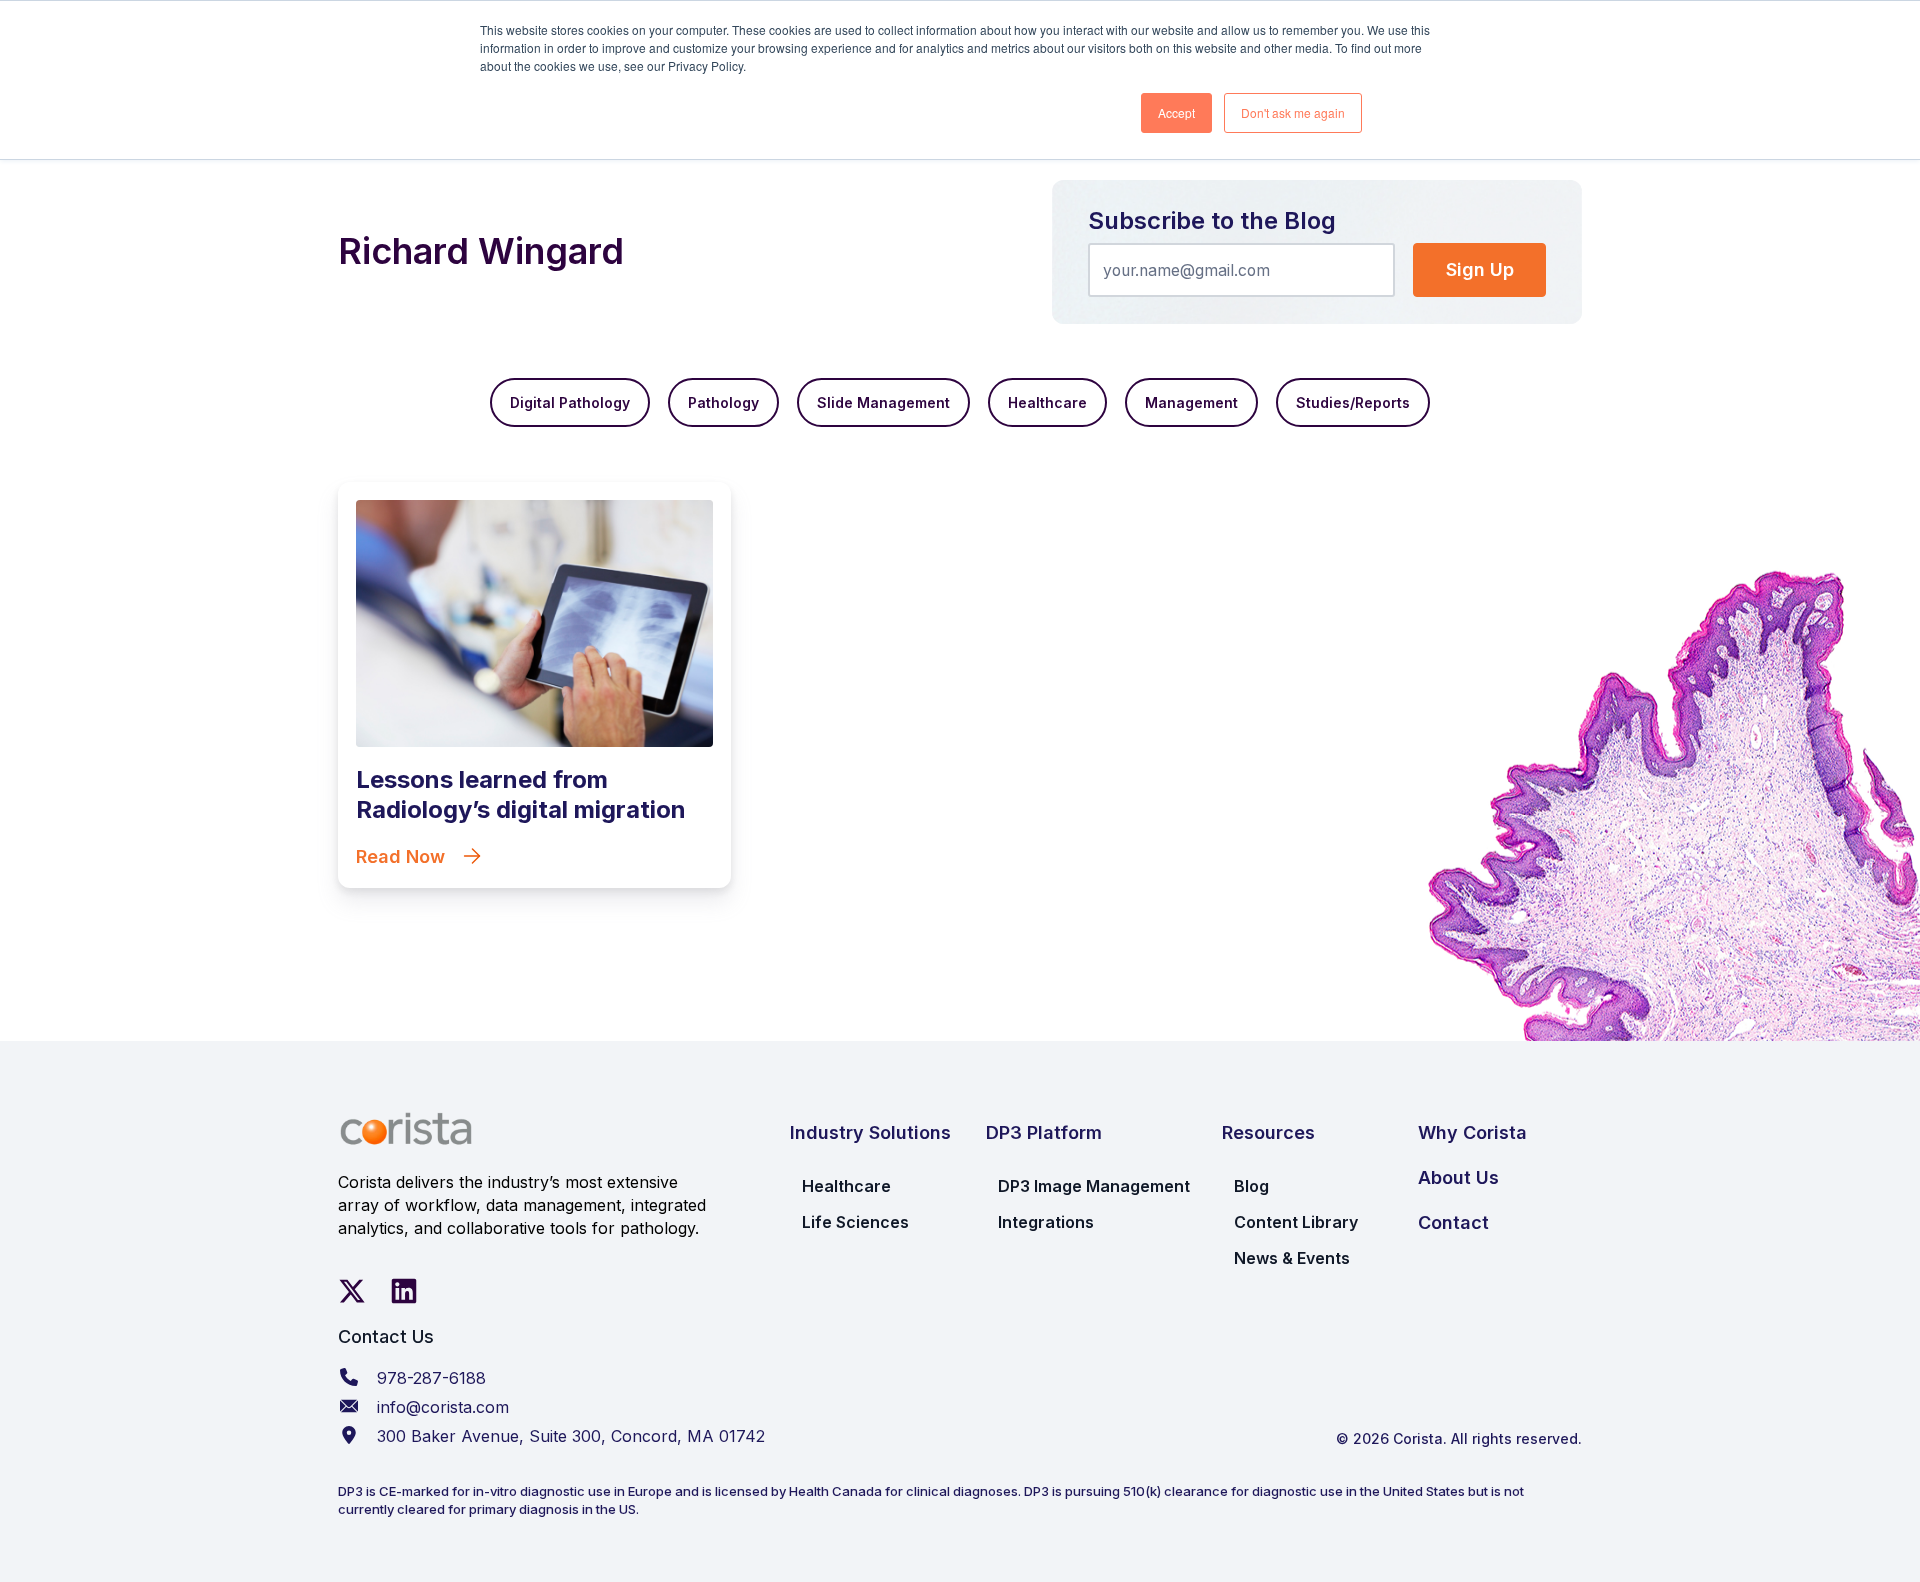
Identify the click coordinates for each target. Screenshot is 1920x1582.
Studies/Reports (1353, 402)
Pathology (723, 402)
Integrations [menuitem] (1046, 1222)
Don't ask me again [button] (1293, 112)
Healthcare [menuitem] (846, 1186)
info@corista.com (443, 1407)
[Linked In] (404, 1291)
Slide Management (883, 402)
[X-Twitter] (352, 1291)
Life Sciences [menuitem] (855, 1222)
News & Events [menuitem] (1292, 1258)
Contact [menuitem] (1453, 1222)
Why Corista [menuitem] (1472, 1132)
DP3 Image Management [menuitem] (1094, 1186)
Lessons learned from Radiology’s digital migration (521, 794)
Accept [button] (1176, 112)
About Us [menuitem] (1458, 1177)
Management (1191, 402)
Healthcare (1047, 402)
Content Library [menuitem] (1296, 1222)
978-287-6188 (431, 1378)
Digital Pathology (570, 402)
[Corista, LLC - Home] (406, 1129)
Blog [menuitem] (1251, 1186)
